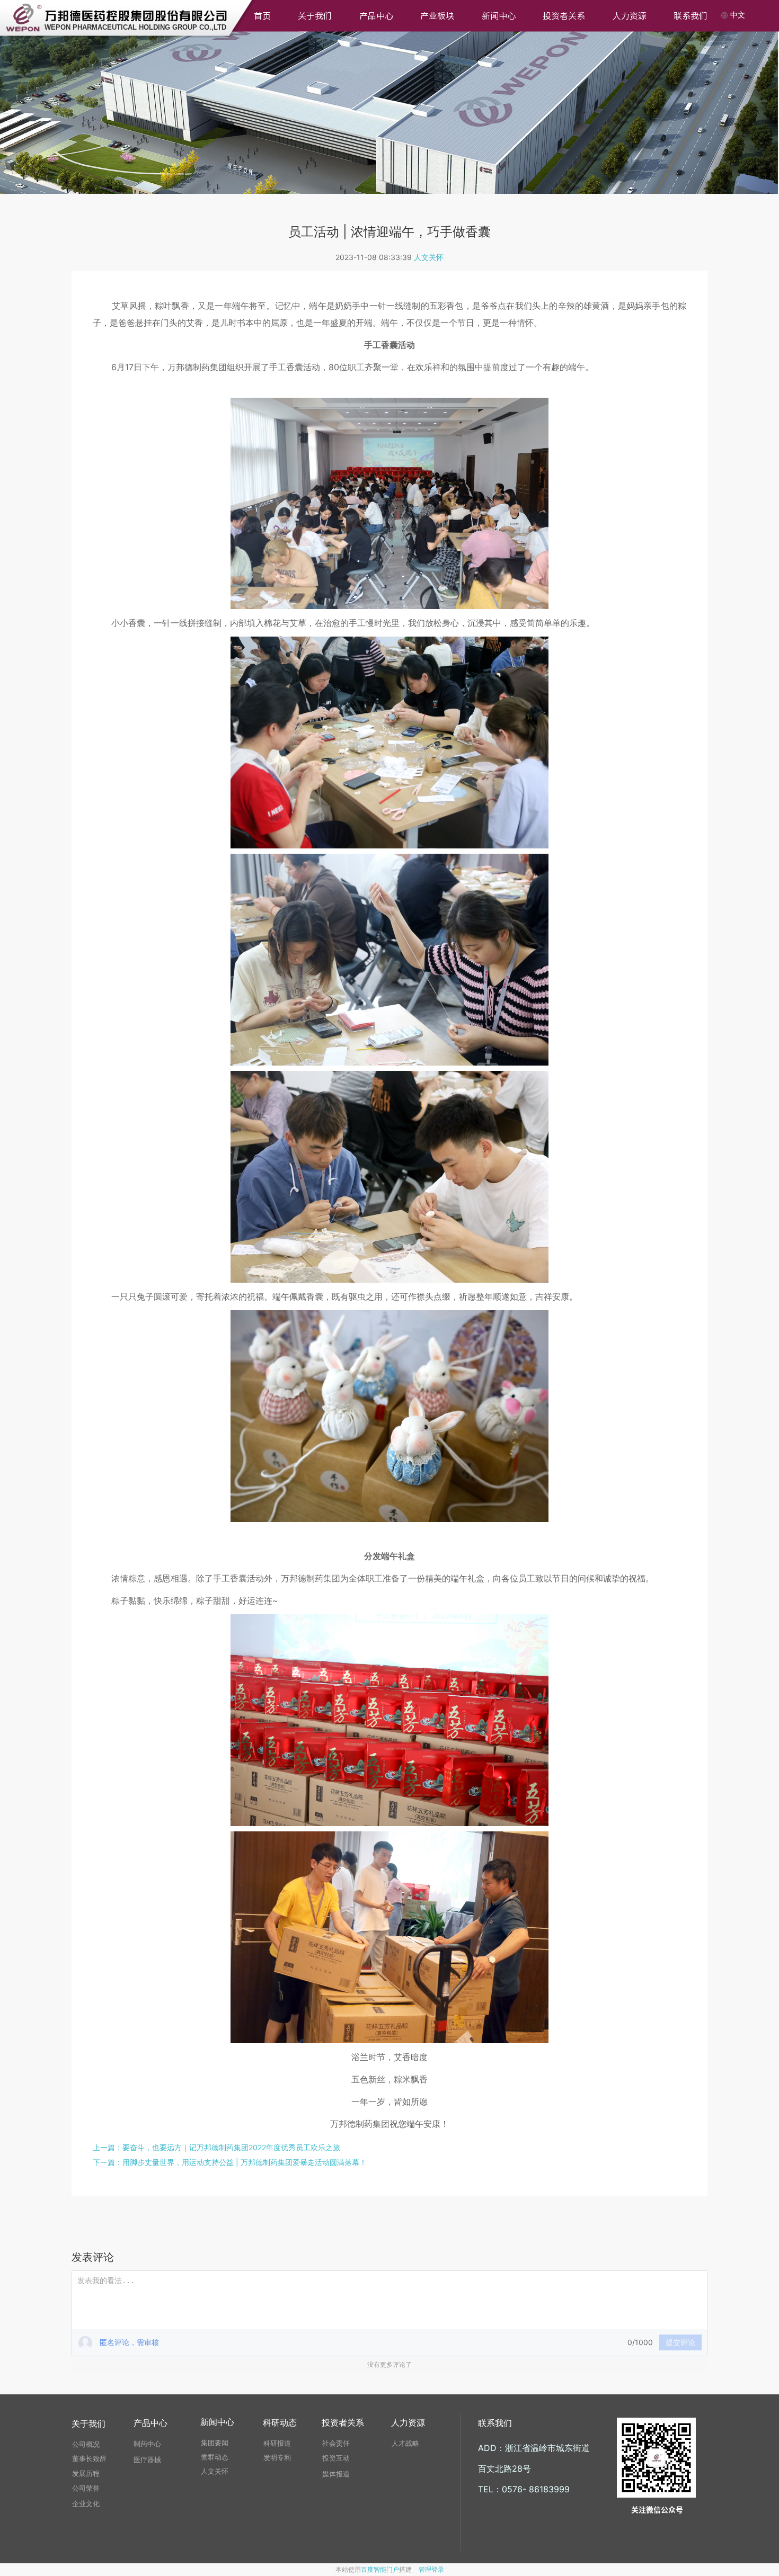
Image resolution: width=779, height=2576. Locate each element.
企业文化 (86, 2503)
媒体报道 (336, 2474)
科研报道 (277, 2443)
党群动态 (215, 2457)
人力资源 (630, 16)
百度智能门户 (380, 2569)
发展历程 (86, 2473)
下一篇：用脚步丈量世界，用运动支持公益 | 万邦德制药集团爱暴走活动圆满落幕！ (230, 2162)
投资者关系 (564, 16)
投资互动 (336, 2458)
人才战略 (405, 2443)
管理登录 (431, 2569)
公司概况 (86, 2444)
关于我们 (315, 16)
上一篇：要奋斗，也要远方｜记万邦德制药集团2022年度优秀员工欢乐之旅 (216, 2147)
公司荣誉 (86, 2488)
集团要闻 (215, 2443)
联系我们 (691, 16)
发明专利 (277, 2457)
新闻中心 (499, 16)
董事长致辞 (89, 2458)
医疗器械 (147, 2459)
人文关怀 (429, 257)
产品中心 (376, 16)
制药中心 (147, 2444)
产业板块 (437, 16)
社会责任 (336, 2443)
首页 (262, 16)
